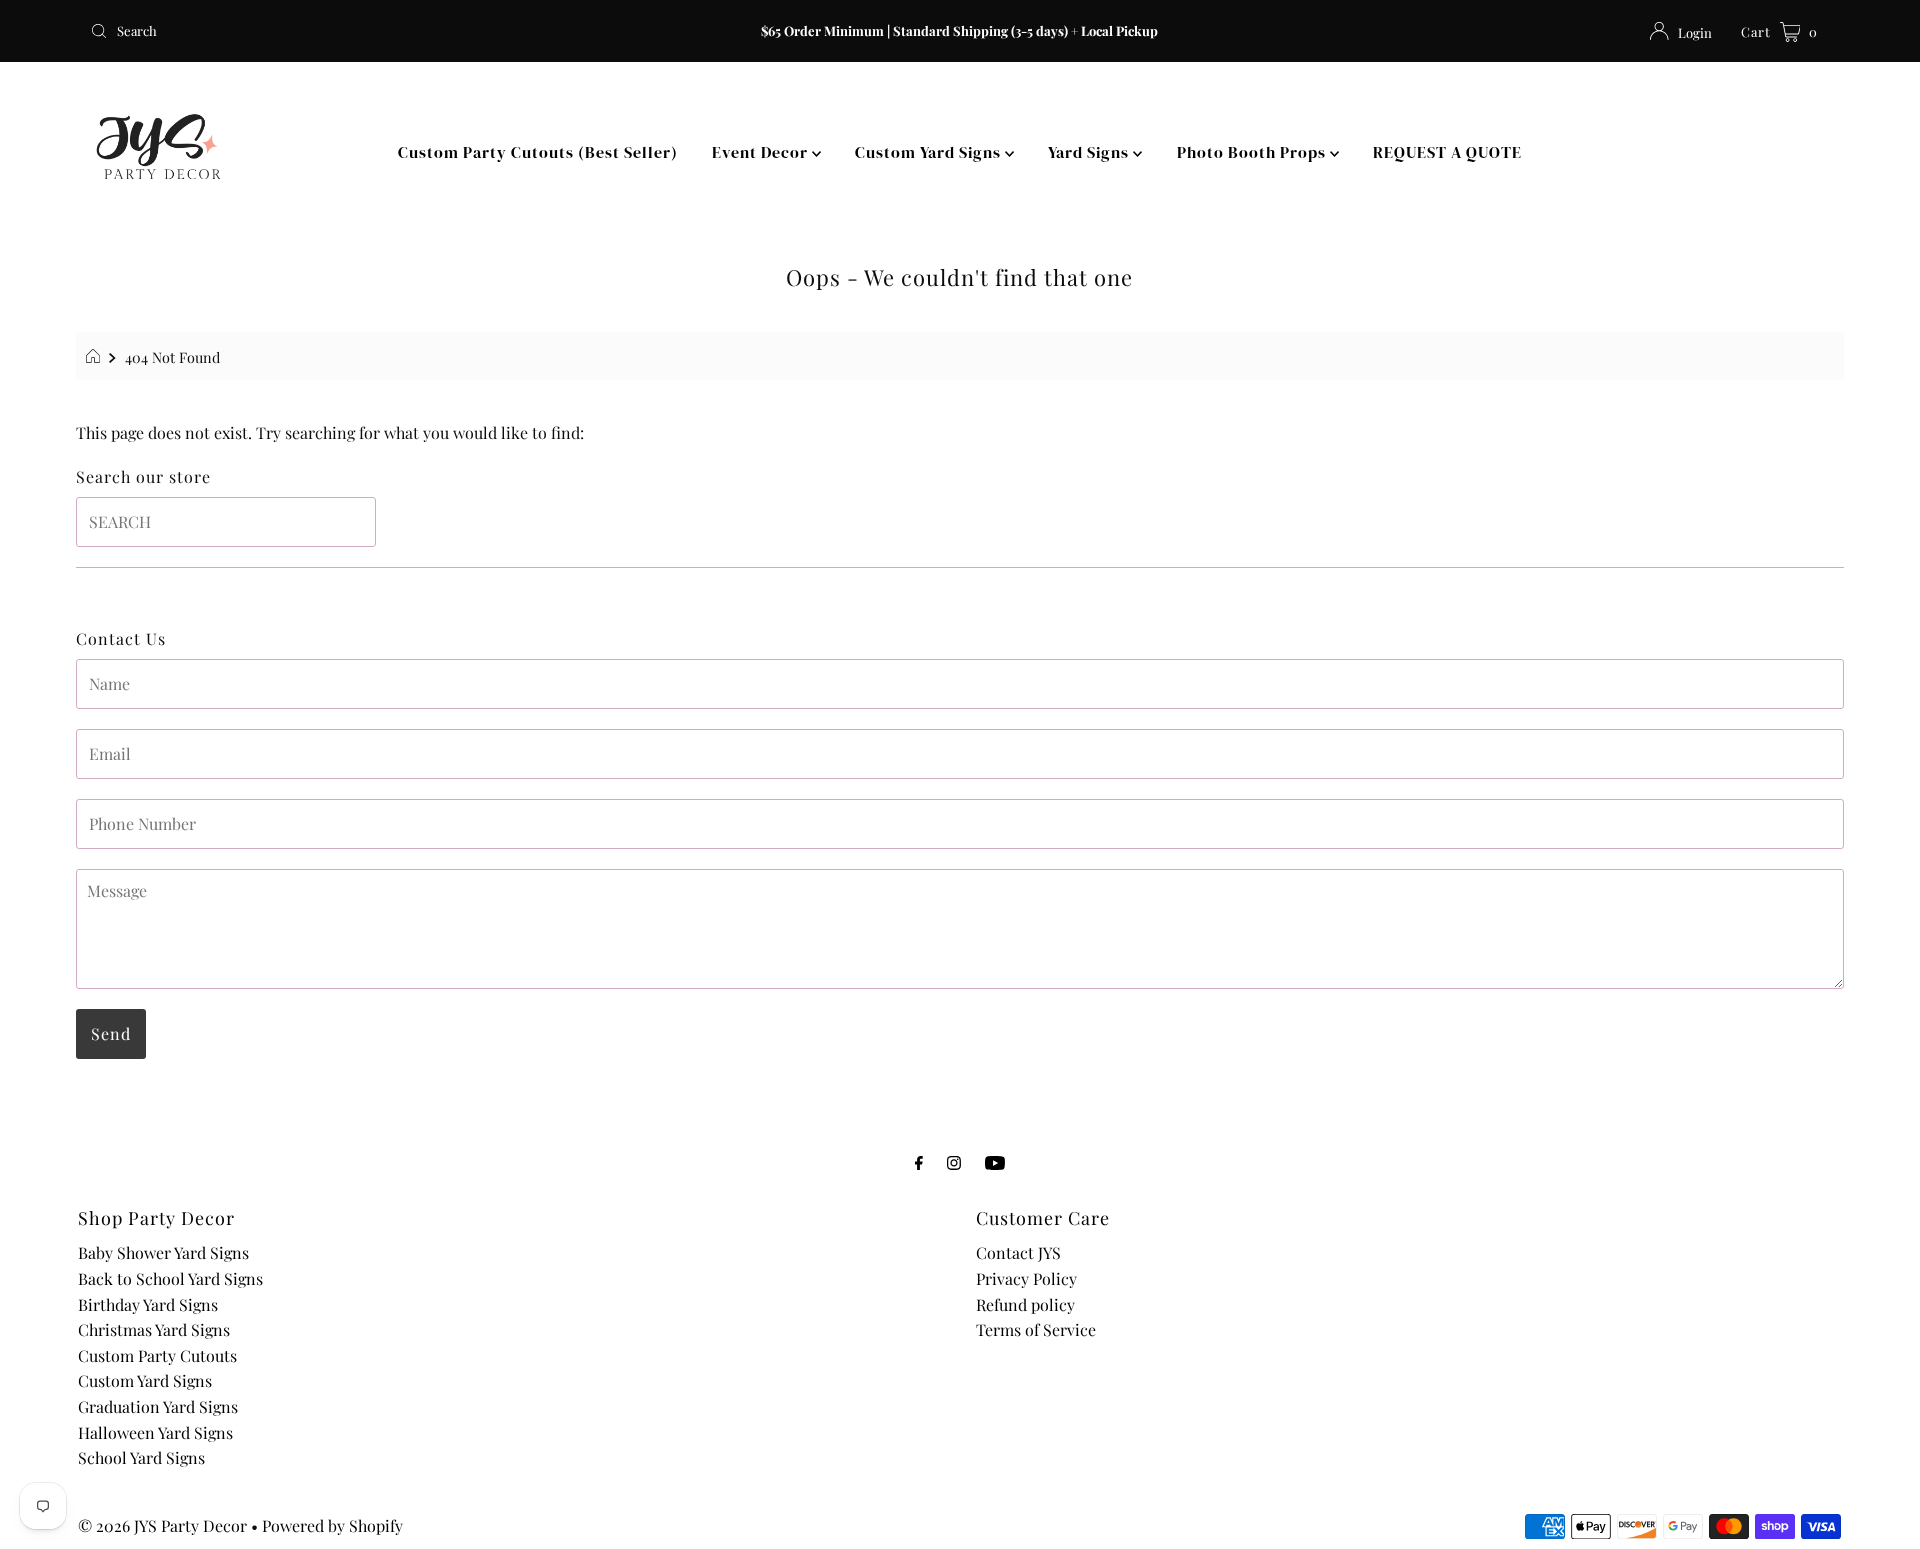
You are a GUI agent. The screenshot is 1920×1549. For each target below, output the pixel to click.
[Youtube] (995, 1162)
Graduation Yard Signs (158, 1406)
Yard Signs (1090, 152)
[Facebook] (919, 1162)
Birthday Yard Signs (148, 1304)
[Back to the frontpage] (95, 357)
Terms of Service (1036, 1329)
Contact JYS (1018, 1252)
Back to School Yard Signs (170, 1278)
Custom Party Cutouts (157, 1355)
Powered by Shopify (332, 1525)
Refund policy (1025, 1304)
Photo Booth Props (1253, 152)
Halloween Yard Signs (155, 1432)
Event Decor (762, 152)
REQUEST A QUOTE (1447, 152)
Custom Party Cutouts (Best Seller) (538, 152)
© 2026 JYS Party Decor (162, 1525)
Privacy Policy (1026, 1278)
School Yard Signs (141, 1457)
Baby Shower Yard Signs (163, 1252)
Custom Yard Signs (930, 152)
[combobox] (369, 31)
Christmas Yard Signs (154, 1329)
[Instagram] (954, 1162)
